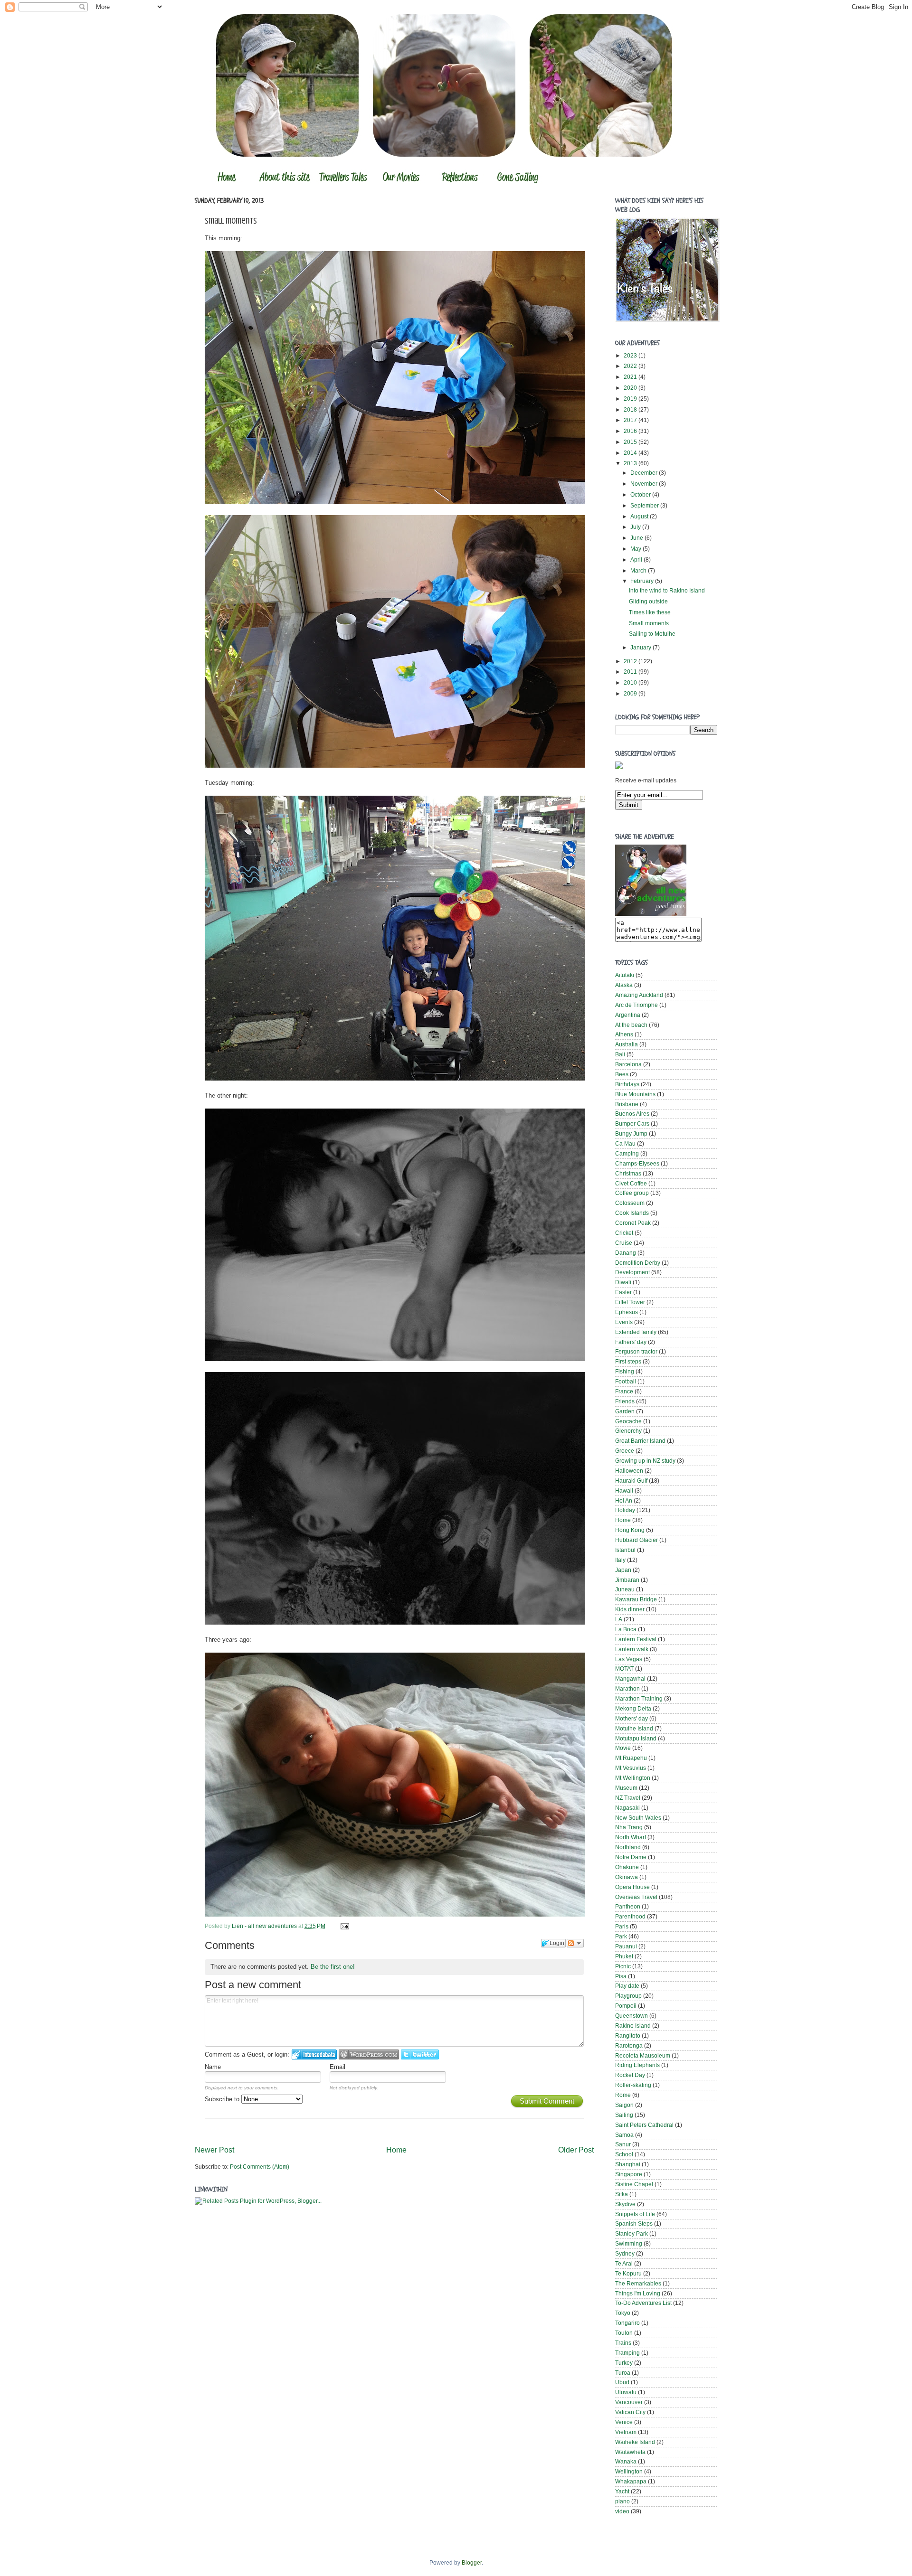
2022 (631, 366)
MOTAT (624, 1669)
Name (213, 2067)
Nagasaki (627, 1808)
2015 (631, 442)
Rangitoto (628, 2035)
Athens (624, 1034)
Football (626, 1381)
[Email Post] (343, 1926)
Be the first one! (333, 1967)
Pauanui (626, 1946)
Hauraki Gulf (631, 1481)
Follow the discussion (575, 1943)
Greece (625, 1451)
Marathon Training (639, 1698)
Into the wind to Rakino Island (667, 590)
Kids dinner (630, 1609)
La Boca (626, 1629)
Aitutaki (625, 975)
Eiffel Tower (630, 1302)
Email (337, 2067)
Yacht (622, 2491)
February (643, 581)
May (636, 549)
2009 (631, 693)
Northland (628, 1847)
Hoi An (624, 1500)
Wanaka (626, 2461)
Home (396, 2150)
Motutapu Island (636, 1738)
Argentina (628, 1015)
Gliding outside (648, 601)
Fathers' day (631, 1342)
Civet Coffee (631, 1183)
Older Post (576, 2150)
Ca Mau (625, 1143)
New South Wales (638, 1818)
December (645, 473)
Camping (627, 1153)
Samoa (624, 2135)
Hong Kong (630, 1530)
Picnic (623, 1966)
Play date (627, 1986)
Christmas (628, 1173)
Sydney (625, 2253)
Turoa (623, 2373)
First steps (628, 1361)
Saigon (624, 2105)
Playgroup (628, 1996)
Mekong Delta (633, 1708)
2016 (631, 431)
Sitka (622, 2194)
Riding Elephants (637, 2065)
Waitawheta (630, 2452)
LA (619, 1619)
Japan (623, 1570)
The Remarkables (638, 2283)
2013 (631, 463)
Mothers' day (632, 1718)
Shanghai (628, 2164)
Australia (627, 1044)
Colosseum (630, 1203)
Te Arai (624, 2263)
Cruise (624, 1243)
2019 (631, 399)
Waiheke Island (635, 2442)
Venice (624, 2422)
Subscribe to (223, 2099)
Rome (623, 2095)
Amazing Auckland (639, 995)
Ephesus (627, 1312)
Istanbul (625, 1550)
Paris (622, 1926)
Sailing (624, 2115)
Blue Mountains (635, 1094)
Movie (623, 1748)
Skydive (625, 2204)
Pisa (621, 1976)
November (645, 484)
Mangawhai (630, 1678)
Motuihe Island (634, 1728)
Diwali (623, 1282)
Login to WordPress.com (369, 2054)
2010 (631, 682)
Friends (625, 1401)
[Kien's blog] (667, 320)
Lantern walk (632, 1649)
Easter (623, 1292)
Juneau (625, 1589)
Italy (620, 1560)
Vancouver (629, 2402)
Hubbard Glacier (636, 1540)
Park (621, 1936)
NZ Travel (628, 1798)
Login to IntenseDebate (314, 2054)
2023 (631, 355)
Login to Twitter (420, 2054)
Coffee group (632, 1193)
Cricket (624, 1233)
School (624, 2154)
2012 (631, 661)
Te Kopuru (628, 2273)
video (622, 2511)
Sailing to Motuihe (652, 634)
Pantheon (628, 1906)
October (641, 494)
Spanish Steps (634, 2223)
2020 (631, 388)
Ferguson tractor (636, 1351)
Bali (620, 1054)
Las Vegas (629, 1659)
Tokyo (623, 2313)
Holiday (625, 1510)
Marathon (627, 1688)
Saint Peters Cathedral (644, 2125)
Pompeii (626, 2006)
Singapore (629, 2174)
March (639, 570)
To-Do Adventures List (643, 2303)
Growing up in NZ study (645, 1461)
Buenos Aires (632, 1114)
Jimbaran (627, 1580)
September (645, 505)
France (624, 1391)
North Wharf (631, 1837)
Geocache (628, 1421)
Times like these (650, 612)
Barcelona (628, 1064)
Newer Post (214, 2150)
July (636, 527)
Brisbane (627, 1104)
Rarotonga (629, 2045)
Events (624, 1322)
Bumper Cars (632, 1123)
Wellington (629, 2471)
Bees (622, 1074)
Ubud (622, 2382)
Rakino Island (633, 2026)
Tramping (627, 2353)
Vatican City (630, 2412)
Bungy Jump (631, 1133)
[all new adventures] (651, 914)
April (637, 559)
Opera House (632, 1887)
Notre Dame (631, 1857)
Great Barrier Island (640, 1441)
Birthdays (627, 1084)
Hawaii (624, 1490)
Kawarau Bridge (636, 1599)
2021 (631, 377)
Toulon (624, 2333)
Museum (626, 1788)
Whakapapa (631, 2481)
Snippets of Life (635, 2214)
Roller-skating (633, 2085)
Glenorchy (628, 1431)
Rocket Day (630, 2075)
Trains (623, 2343)
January (641, 647)
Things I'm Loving (638, 2293)
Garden (625, 1411)
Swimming (629, 2243)
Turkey (624, 2363)
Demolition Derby (638, 1263)
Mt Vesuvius (631, 1768)
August (640, 516)
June (637, 538)
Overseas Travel (636, 1897)
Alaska (624, 985)
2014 (631, 453)
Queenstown (632, 2016)
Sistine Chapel (634, 2184)
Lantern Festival (636, 1639)
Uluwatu (626, 2392)
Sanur (623, 2144)
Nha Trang (629, 1827)
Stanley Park (632, 2233)
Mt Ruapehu (631, 1758)
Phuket (624, 1956)
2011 (631, 672)
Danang (626, 1253)
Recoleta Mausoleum (643, 2055)
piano (622, 2501)
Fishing (625, 1371)
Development (632, 1272)
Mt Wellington (633, 1778)
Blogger (472, 2562)
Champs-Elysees (637, 1163)
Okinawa (627, 1877)
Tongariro (627, 2323)
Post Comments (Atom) (260, 2167)
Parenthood (630, 1916)
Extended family (636, 1332)
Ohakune (627, 1867)
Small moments (649, 623)
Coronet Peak (633, 1223)
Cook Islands (632, 1213)
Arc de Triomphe (636, 1005)
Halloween (629, 1471)
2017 (631, 420)
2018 (631, 409)
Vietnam (626, 2432)
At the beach (631, 1025)
